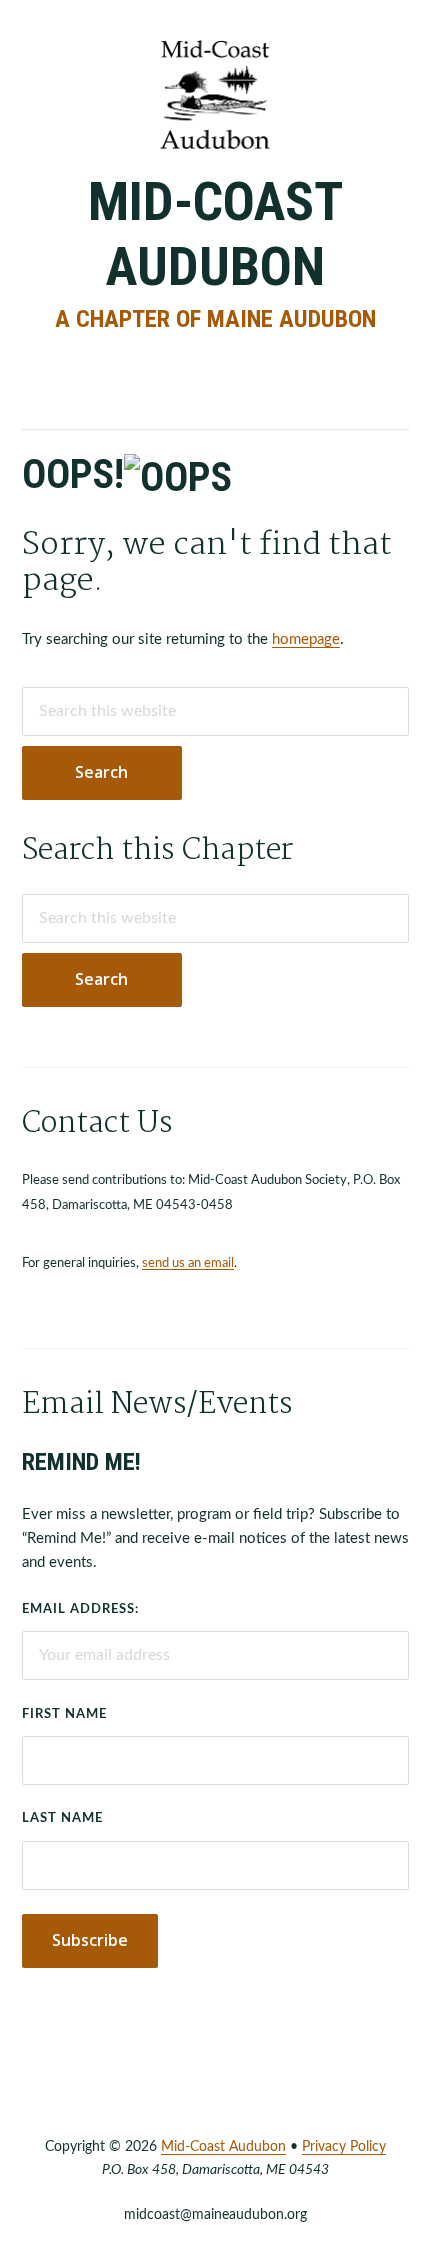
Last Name (62, 1818)
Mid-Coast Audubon (215, 234)
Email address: (80, 1609)
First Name (64, 1714)
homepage (306, 639)
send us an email (188, 1263)
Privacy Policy (344, 2147)
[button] (215, 363)
